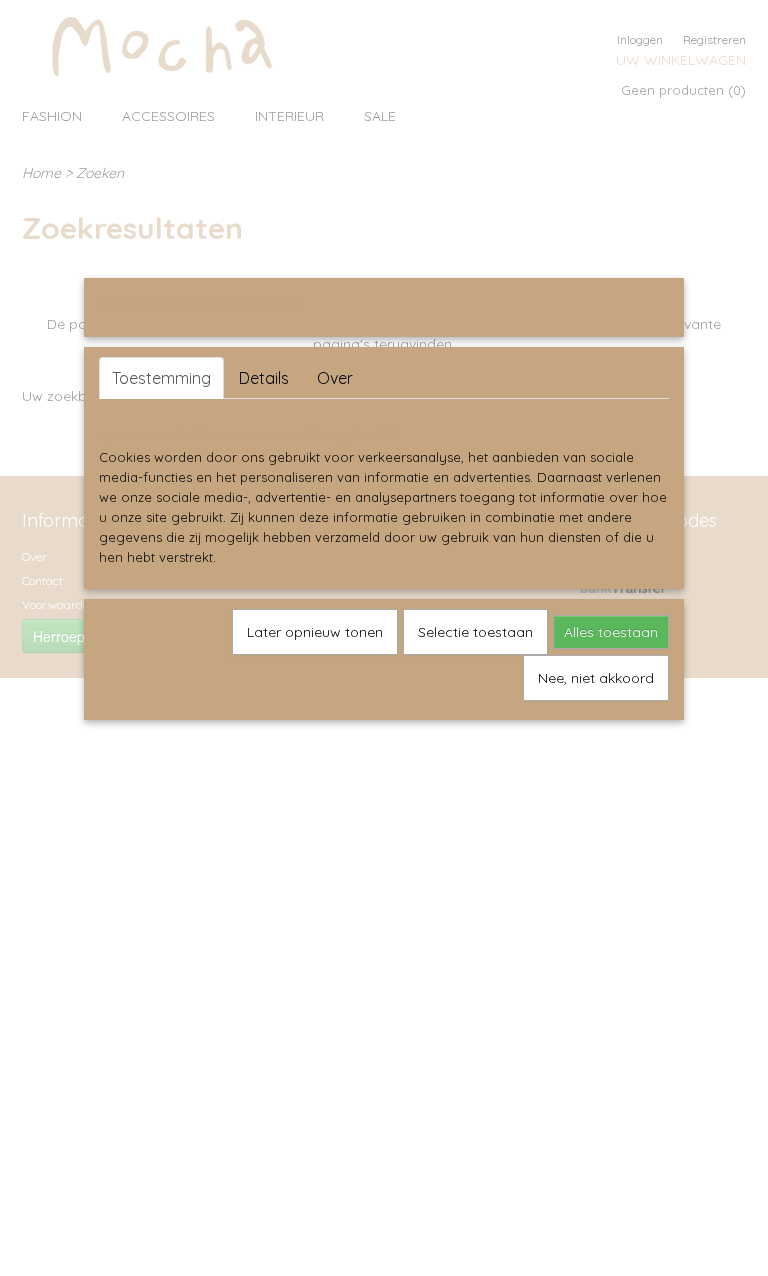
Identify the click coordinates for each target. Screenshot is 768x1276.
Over (335, 378)
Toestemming (161, 378)
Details (264, 378)
